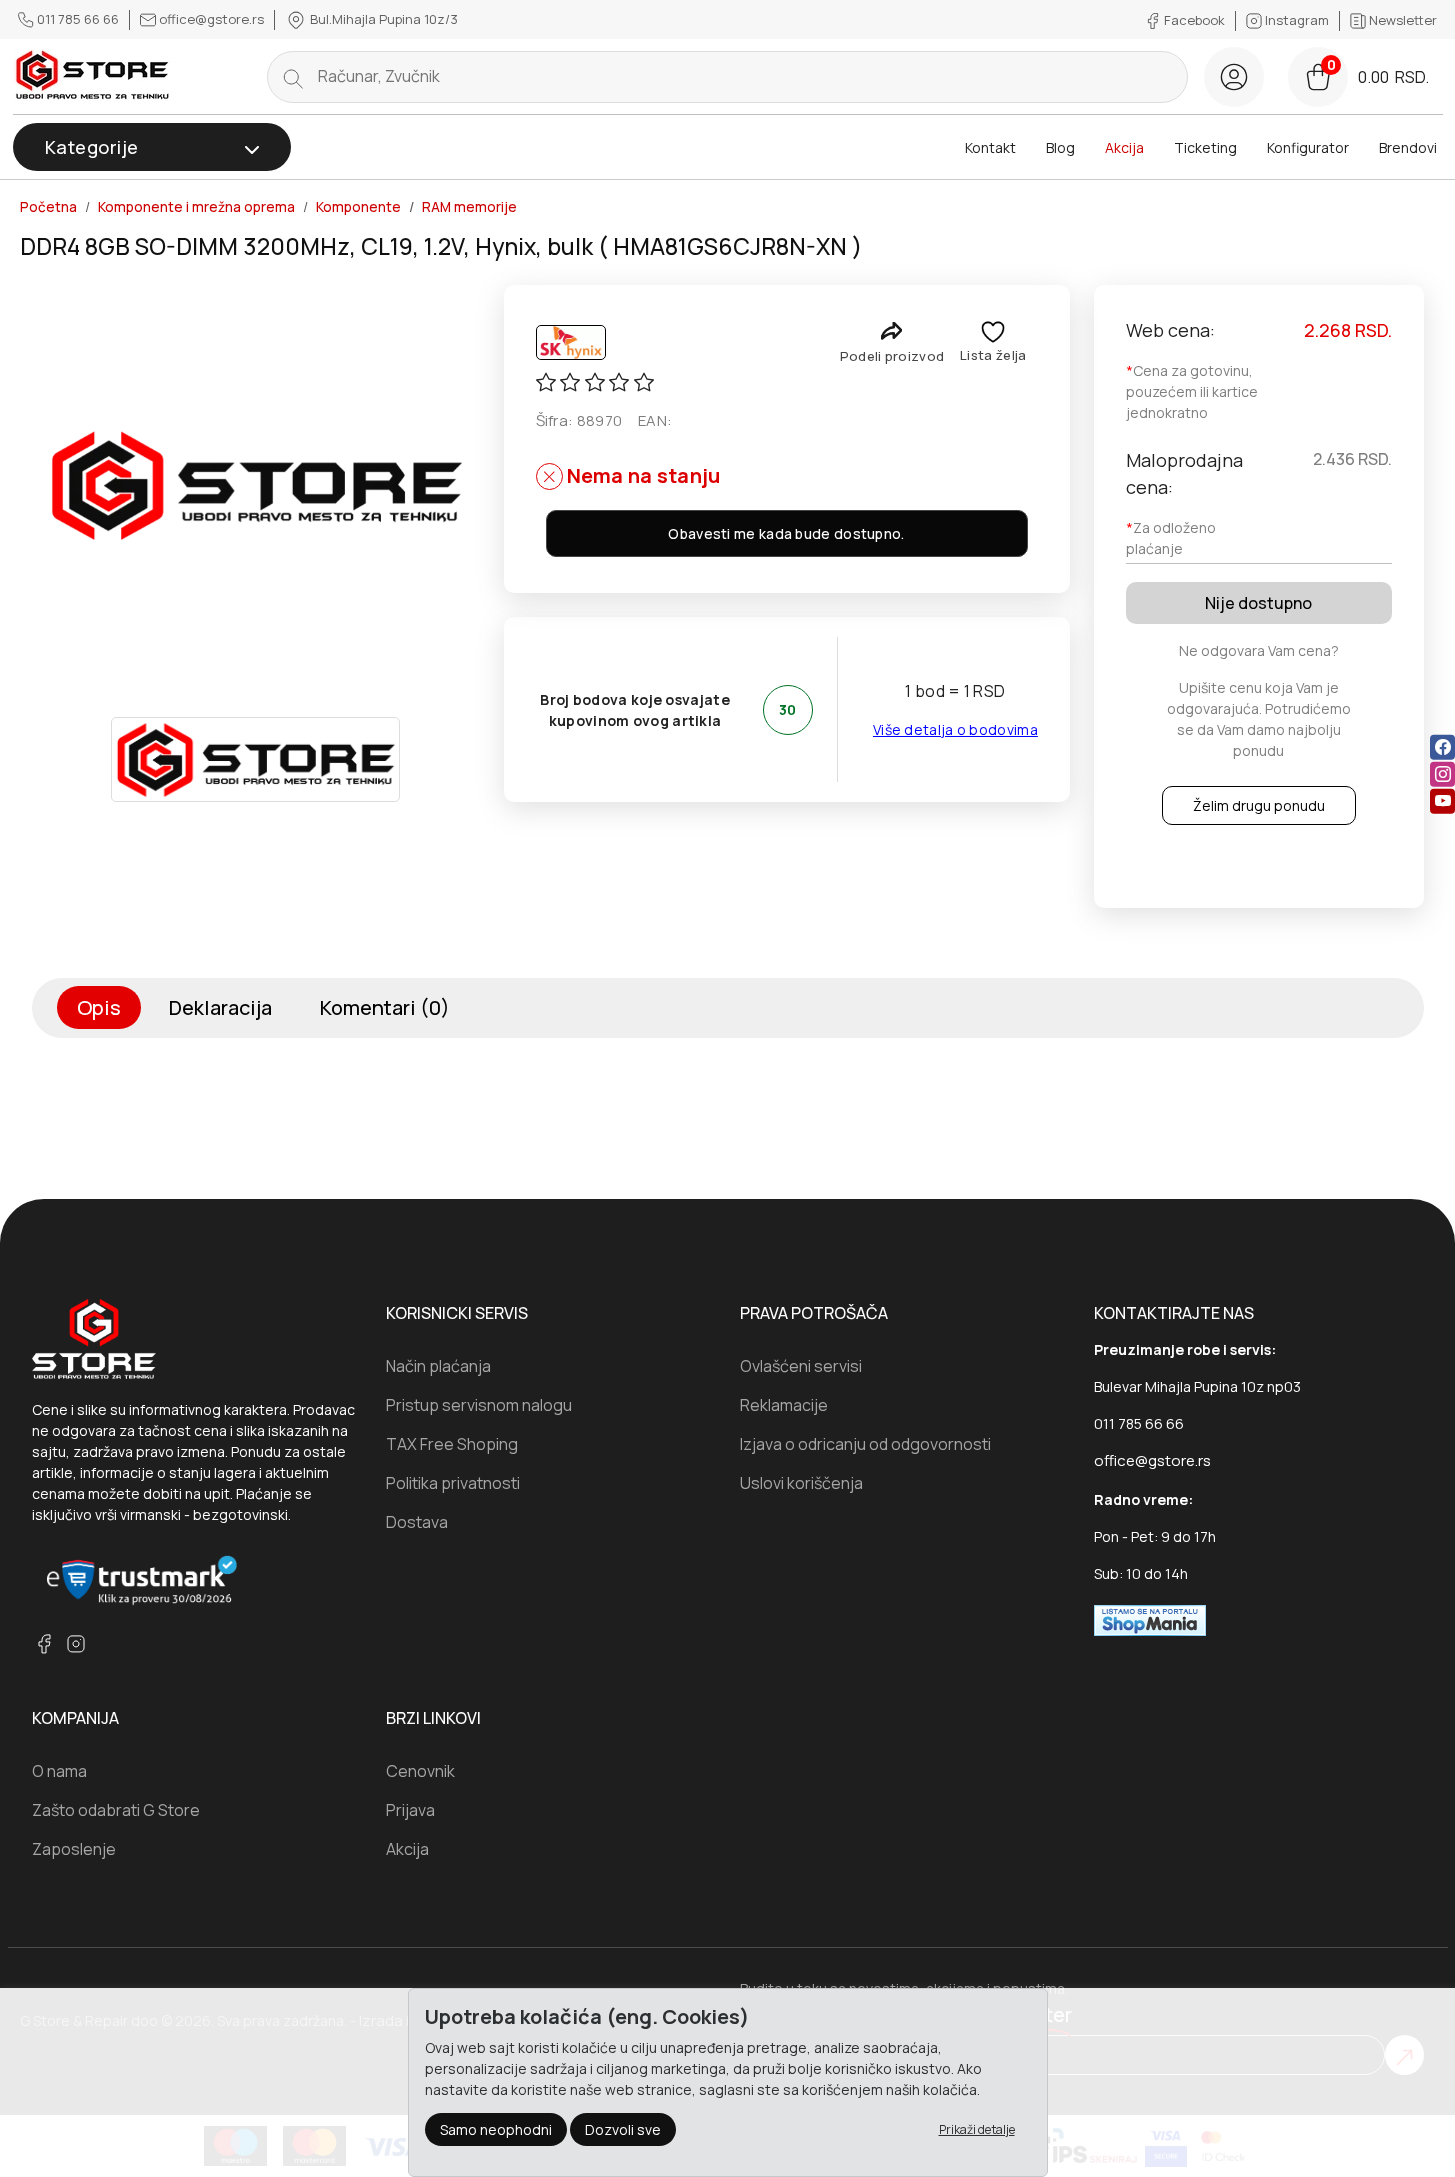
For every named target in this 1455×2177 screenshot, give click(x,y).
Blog (1060, 147)
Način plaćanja (438, 1366)
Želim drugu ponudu (1259, 805)
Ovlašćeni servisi (801, 1366)
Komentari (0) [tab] (385, 1007)
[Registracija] (1234, 77)
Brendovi (1408, 147)
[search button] (293, 77)
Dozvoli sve (623, 2129)
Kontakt (990, 147)
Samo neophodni (496, 2129)
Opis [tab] (99, 1007)
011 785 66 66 (78, 19)
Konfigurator (1308, 147)
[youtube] (1442, 801)
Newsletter (1401, 20)
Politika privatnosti (453, 1483)
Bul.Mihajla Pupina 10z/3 (382, 19)
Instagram (1297, 20)
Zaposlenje (74, 1849)
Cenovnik (420, 1771)
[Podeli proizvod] (891, 330)
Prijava (410, 1810)
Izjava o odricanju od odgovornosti (865, 1444)
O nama (59, 1771)
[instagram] (1442, 774)
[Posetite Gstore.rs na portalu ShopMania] (1150, 1619)
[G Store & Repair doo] (93, 76)
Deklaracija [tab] (220, 1007)
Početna (48, 207)
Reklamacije (784, 1405)
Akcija (1124, 147)
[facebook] (1442, 747)
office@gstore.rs (211, 19)
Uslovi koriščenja (801, 1483)
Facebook (1194, 20)
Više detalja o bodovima (955, 729)
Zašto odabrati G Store (116, 1810)
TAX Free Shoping (452, 1444)
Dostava (417, 1522)
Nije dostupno (1258, 603)
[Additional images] (256, 759)
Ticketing (1205, 147)
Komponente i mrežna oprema (196, 207)
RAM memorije (469, 207)
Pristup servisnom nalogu (479, 1405)
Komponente (358, 207)
